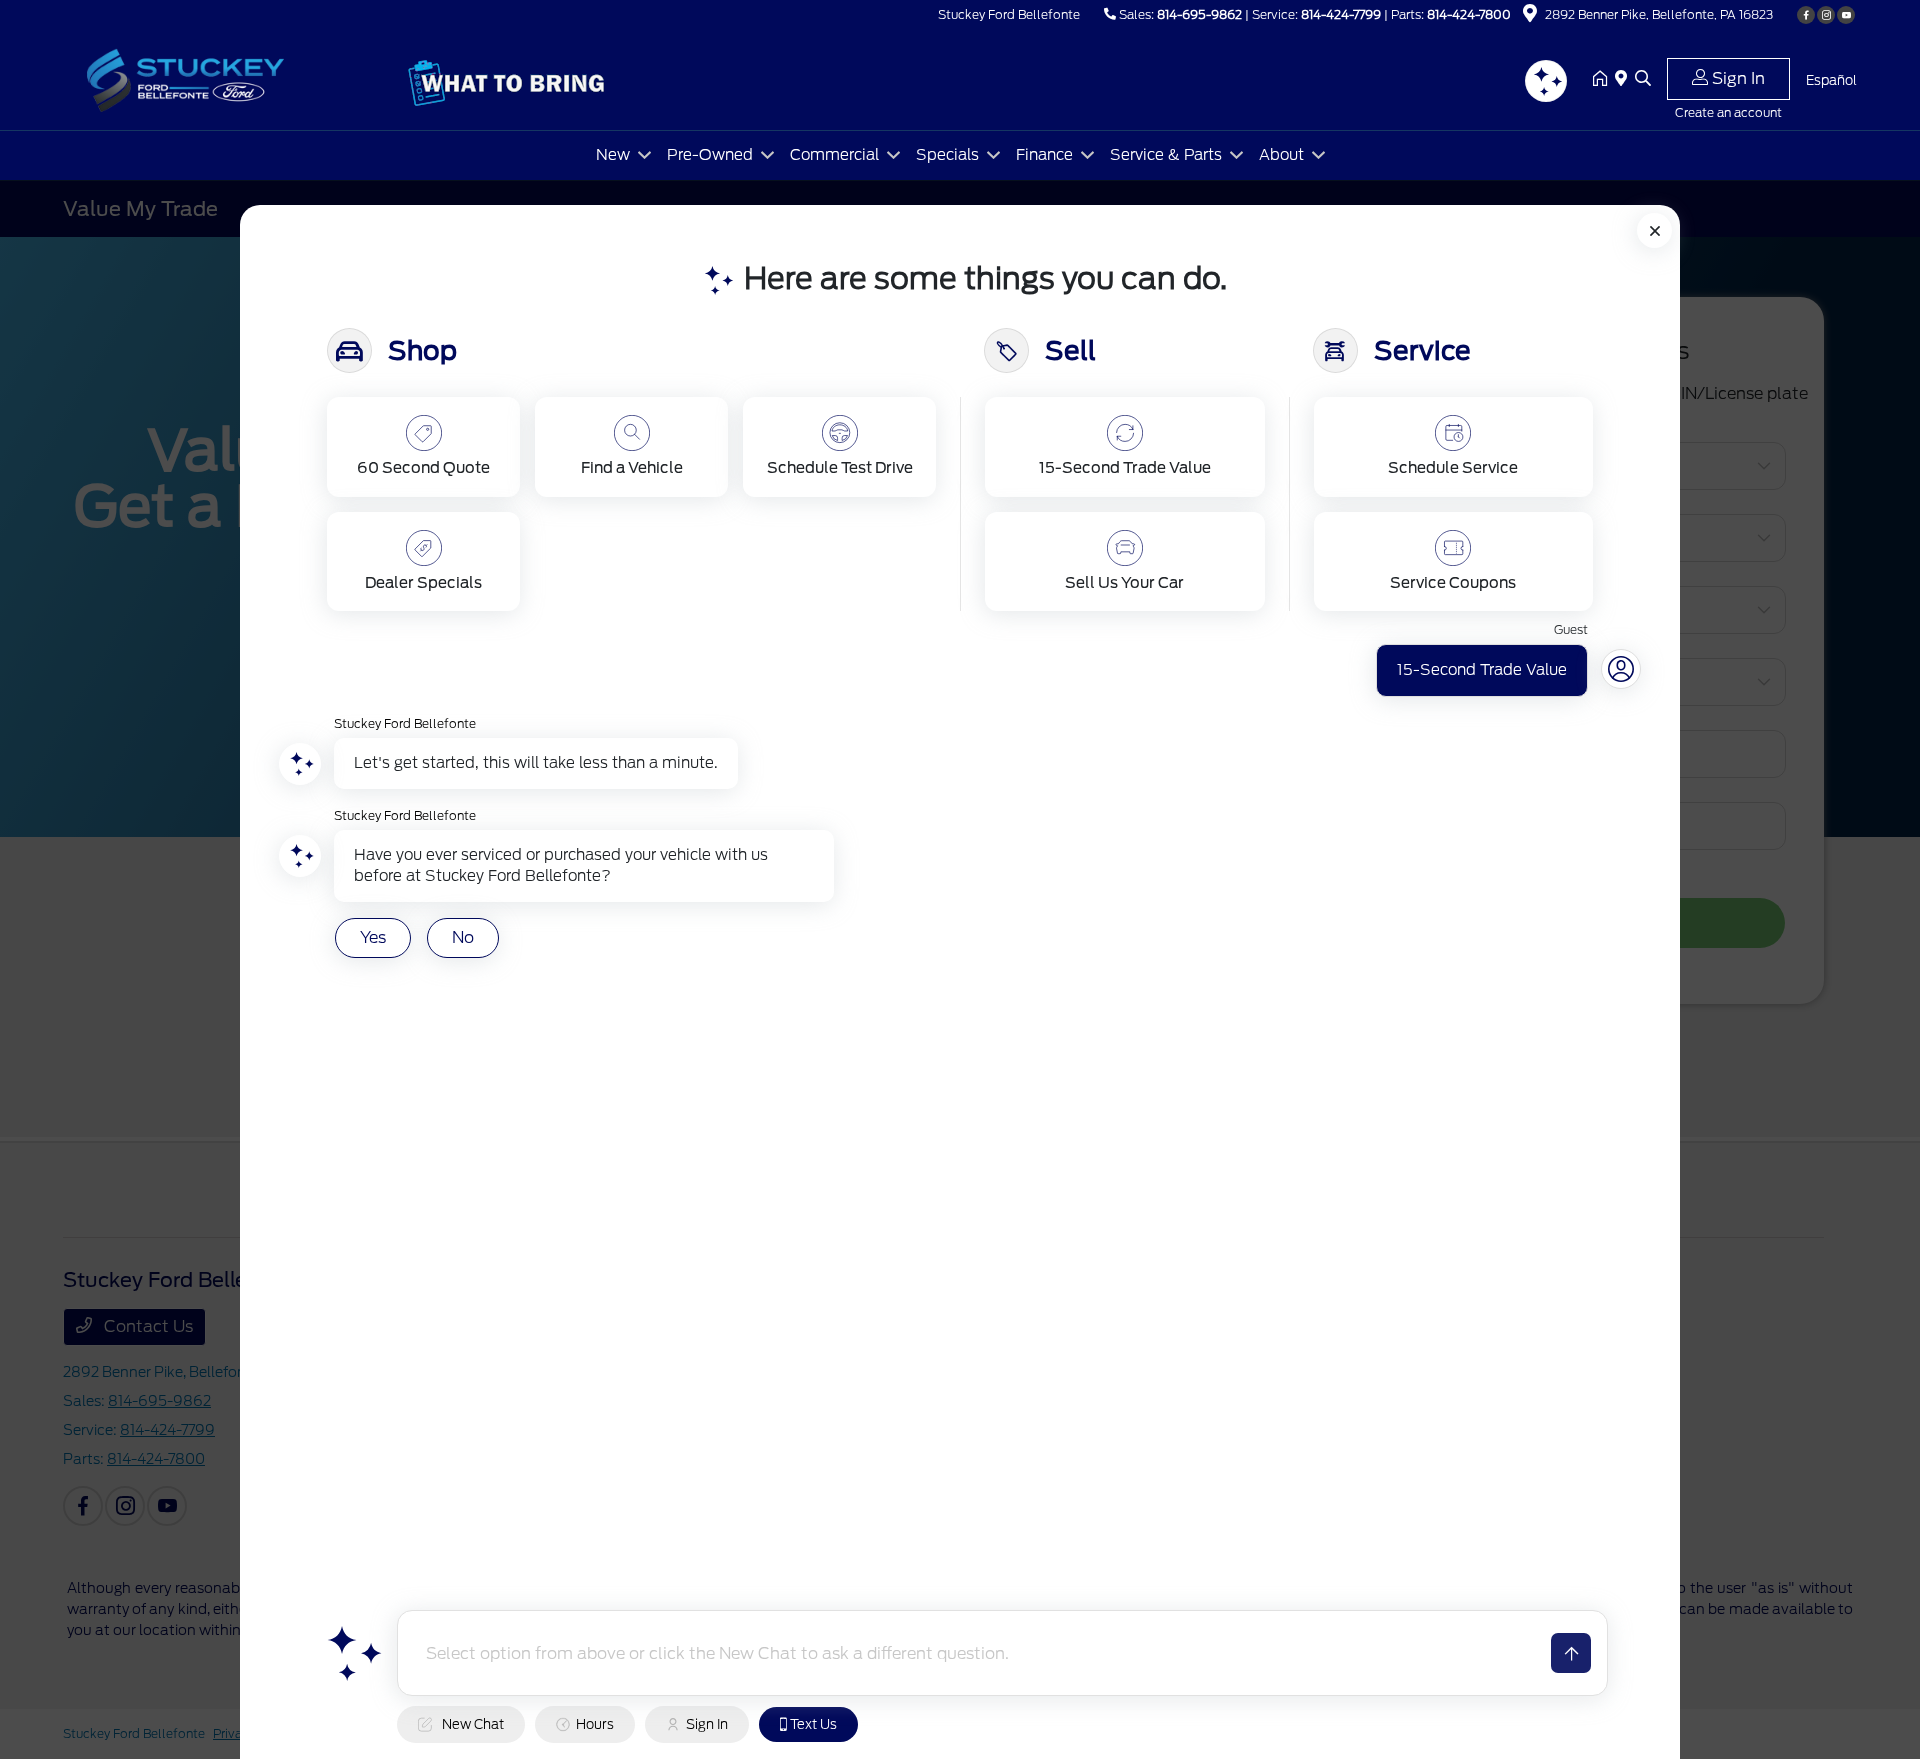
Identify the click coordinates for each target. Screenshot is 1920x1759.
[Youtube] (1846, 15)
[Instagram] (1826, 15)
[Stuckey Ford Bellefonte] (235, 78)
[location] (1530, 16)
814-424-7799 (1341, 14)
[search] (1643, 80)
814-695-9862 (1199, 14)
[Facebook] (1806, 15)
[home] (1604, 80)
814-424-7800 (1469, 14)
